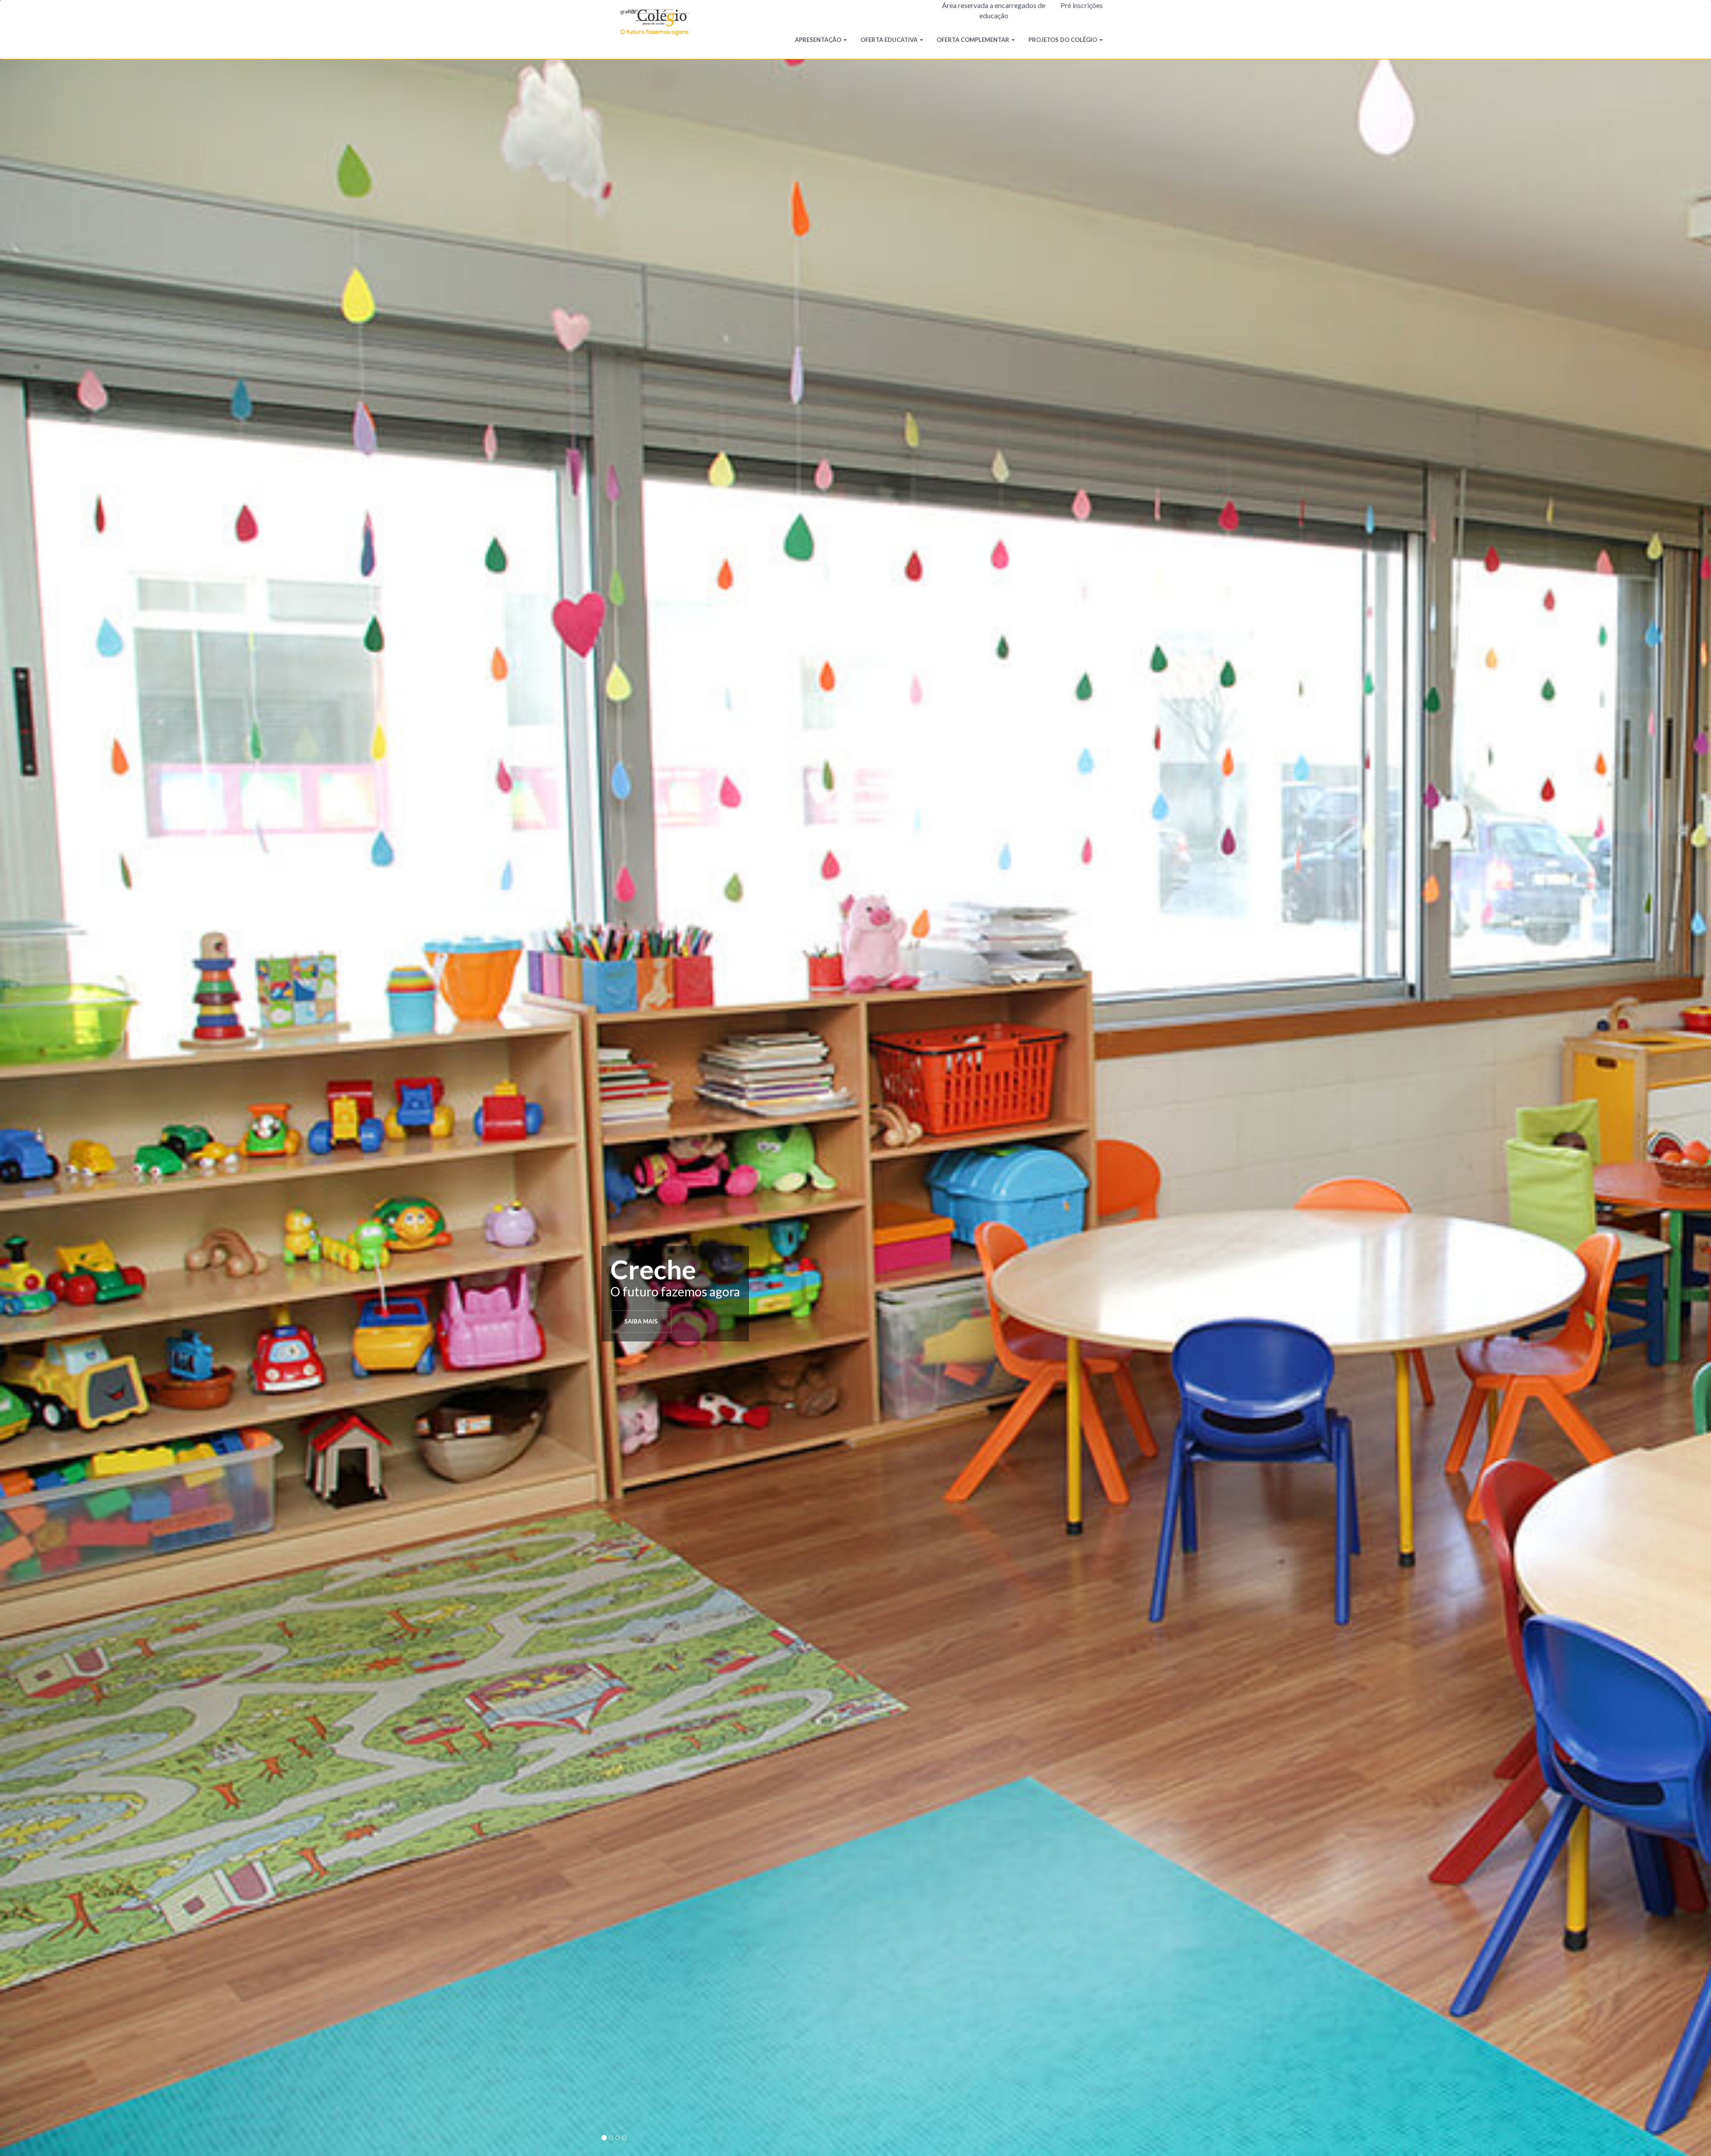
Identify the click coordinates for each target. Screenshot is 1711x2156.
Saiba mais (641, 1321)
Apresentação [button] (818, 40)
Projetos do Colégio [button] (1063, 40)
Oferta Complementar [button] (973, 40)
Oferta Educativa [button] (889, 40)
